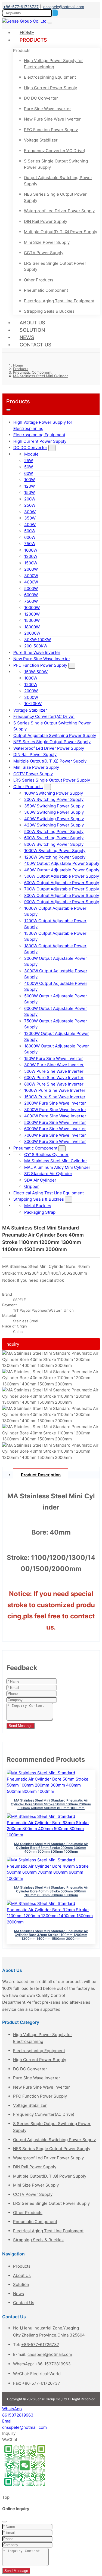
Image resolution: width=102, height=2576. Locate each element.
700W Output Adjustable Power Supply (62, 889)
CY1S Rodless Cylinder (46, 1155)
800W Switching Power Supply (54, 844)
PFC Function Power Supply (51, 130)
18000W (32, 627)
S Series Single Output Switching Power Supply (56, 164)
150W (30, 492)
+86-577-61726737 (21, 7)
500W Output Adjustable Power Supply (62, 876)
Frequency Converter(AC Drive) (55, 151)
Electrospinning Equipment (50, 77)
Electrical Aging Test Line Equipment (59, 301)
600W (30, 537)
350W (30, 518)
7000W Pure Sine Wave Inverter (55, 1135)
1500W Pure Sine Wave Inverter (55, 1097)
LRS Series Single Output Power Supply (55, 266)
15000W (32, 620)
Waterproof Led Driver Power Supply (59, 211)
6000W (31, 595)
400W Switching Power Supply (54, 819)
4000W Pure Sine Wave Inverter (55, 1116)
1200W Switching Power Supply (55, 857)
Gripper (32, 1186)
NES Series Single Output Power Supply (55, 197)
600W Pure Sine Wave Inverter (54, 1078)
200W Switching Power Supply (54, 799)
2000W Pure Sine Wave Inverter (55, 1103)
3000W (31, 576)
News (27, 337)
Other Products (39, 280)
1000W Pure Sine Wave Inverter (55, 1090)
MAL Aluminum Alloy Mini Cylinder (57, 1167)
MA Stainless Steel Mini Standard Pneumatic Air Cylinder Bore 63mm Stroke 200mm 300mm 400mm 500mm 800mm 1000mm (51, 1848)
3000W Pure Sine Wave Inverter (55, 1110)
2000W (31, 569)
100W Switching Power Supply (54, 793)
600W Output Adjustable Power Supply (62, 883)
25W (29, 461)
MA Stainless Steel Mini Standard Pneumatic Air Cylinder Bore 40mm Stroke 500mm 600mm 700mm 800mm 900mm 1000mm (51, 1891)
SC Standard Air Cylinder (48, 1174)
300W (30, 512)
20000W (32, 633)
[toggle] (50, 23)
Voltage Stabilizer (41, 140)
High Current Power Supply (50, 88)
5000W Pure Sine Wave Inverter (55, 1122)
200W (30, 499)
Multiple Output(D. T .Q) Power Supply (61, 232)
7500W (31, 601)
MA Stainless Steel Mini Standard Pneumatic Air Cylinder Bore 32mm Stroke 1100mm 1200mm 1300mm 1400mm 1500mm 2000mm (51, 1935)
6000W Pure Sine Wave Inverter (55, 1129)
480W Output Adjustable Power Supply (62, 870)
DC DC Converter (41, 98)
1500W (31, 563)
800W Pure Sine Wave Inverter (54, 1084)
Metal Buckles (38, 1206)
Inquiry (12, 1344)
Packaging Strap (40, 1212)
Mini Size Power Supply (47, 242)
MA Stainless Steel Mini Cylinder (56, 1161)
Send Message (21, 1726)
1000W (31, 550)
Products (33, 40)
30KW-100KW (38, 640)
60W (29, 473)
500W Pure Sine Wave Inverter (54, 1071)
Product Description (41, 1475)
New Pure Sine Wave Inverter (52, 119)
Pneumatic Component (46, 290)
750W (30, 544)
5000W (31, 588)
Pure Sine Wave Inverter (47, 109)
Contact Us (35, 345)
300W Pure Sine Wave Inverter (54, 1065)
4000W (31, 582)
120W (30, 486)
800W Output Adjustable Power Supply (62, 895)
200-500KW (36, 646)
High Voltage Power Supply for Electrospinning (53, 64)
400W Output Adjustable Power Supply (62, 863)
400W (30, 525)
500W (30, 531)
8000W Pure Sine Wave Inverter (55, 1141)
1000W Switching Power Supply (55, 851)
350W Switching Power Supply (54, 806)
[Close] (4, 2522)
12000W (32, 614)
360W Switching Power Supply (54, 812)
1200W (31, 556)
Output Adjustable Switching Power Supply (58, 181)
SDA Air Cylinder (40, 1180)
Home (27, 33)
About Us (32, 323)
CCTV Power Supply (44, 253)
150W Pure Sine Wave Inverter (54, 1058)
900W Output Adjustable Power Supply (62, 902)
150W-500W (36, 672)
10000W (32, 608)
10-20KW (33, 704)
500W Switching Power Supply (54, 831)
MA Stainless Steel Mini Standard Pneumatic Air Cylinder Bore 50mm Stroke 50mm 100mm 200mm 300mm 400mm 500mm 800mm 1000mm (51, 1804)
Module (31, 454)
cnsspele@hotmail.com (64, 7)
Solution (32, 330)
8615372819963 (18, 2415)
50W (29, 467)
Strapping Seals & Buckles (49, 311)
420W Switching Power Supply (54, 825)
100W (30, 480)
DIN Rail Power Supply (46, 221)
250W (30, 505)
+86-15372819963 (53, 2364)
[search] (55, 13)
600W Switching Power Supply (54, 838)
